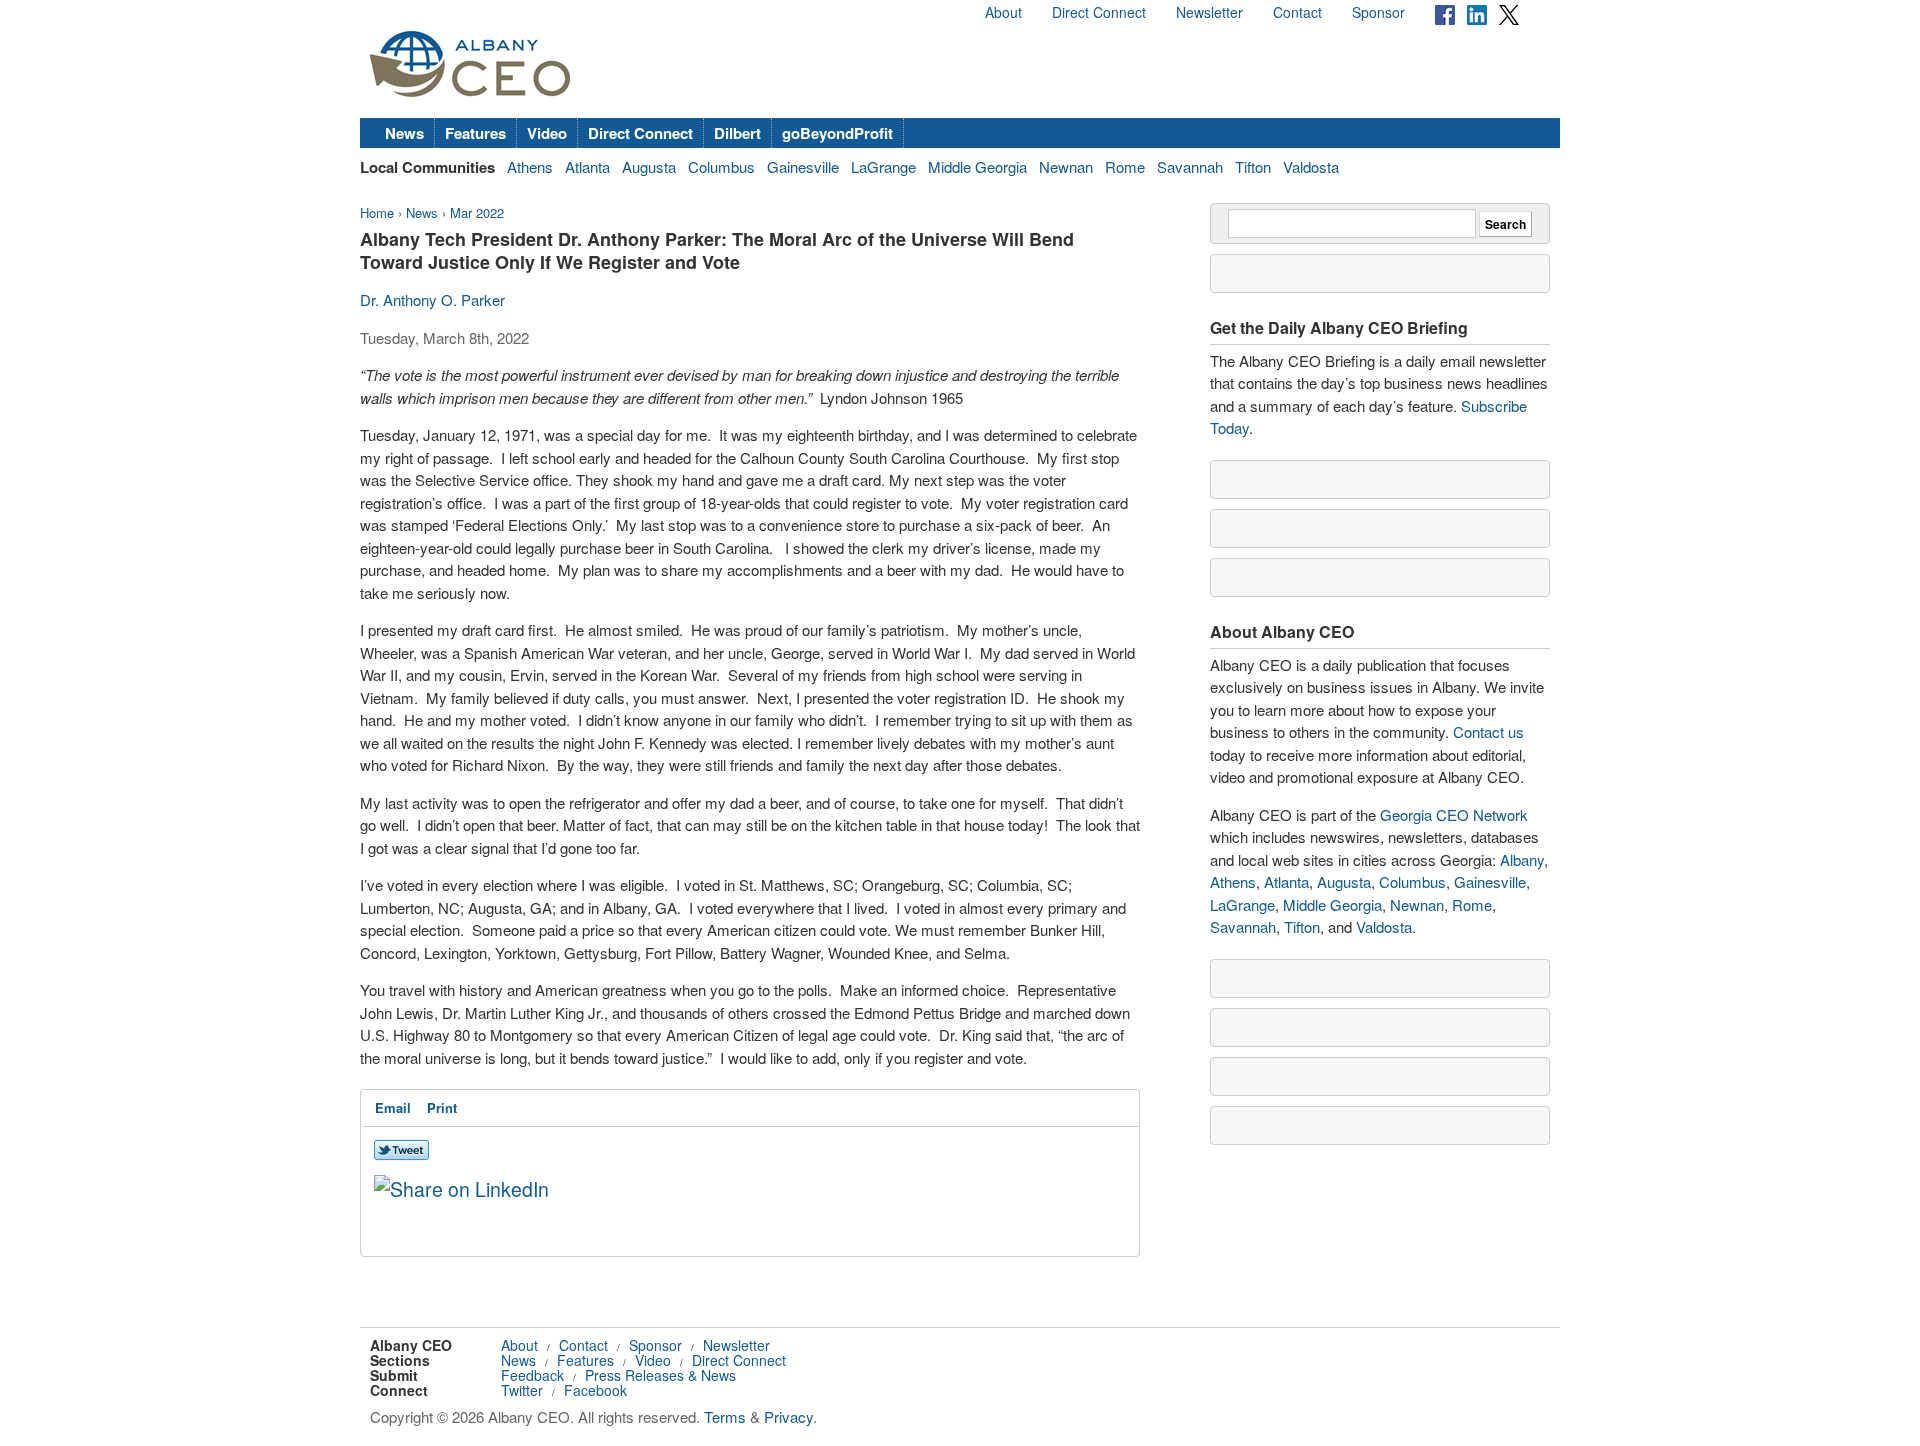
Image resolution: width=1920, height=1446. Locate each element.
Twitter (522, 1390)
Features (475, 133)
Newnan (1066, 166)
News (404, 133)
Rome (1125, 166)
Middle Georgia (977, 166)
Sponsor (1378, 12)
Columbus (721, 166)
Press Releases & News (660, 1375)
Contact (1297, 12)
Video (547, 133)
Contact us (1488, 731)
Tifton (1253, 166)
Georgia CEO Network (1454, 814)
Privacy (788, 1416)
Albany (1522, 859)
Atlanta (587, 166)
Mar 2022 (477, 212)
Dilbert (737, 133)
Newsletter (1209, 12)
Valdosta (1311, 166)
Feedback (532, 1375)
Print (442, 1107)
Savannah (1190, 166)
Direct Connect (1099, 12)
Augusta (649, 166)
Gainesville (803, 166)
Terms (725, 1416)
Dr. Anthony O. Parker (432, 299)
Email (393, 1107)
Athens (530, 166)
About (1003, 12)
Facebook (595, 1390)
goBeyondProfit (837, 133)
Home (377, 212)
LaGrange (883, 166)
